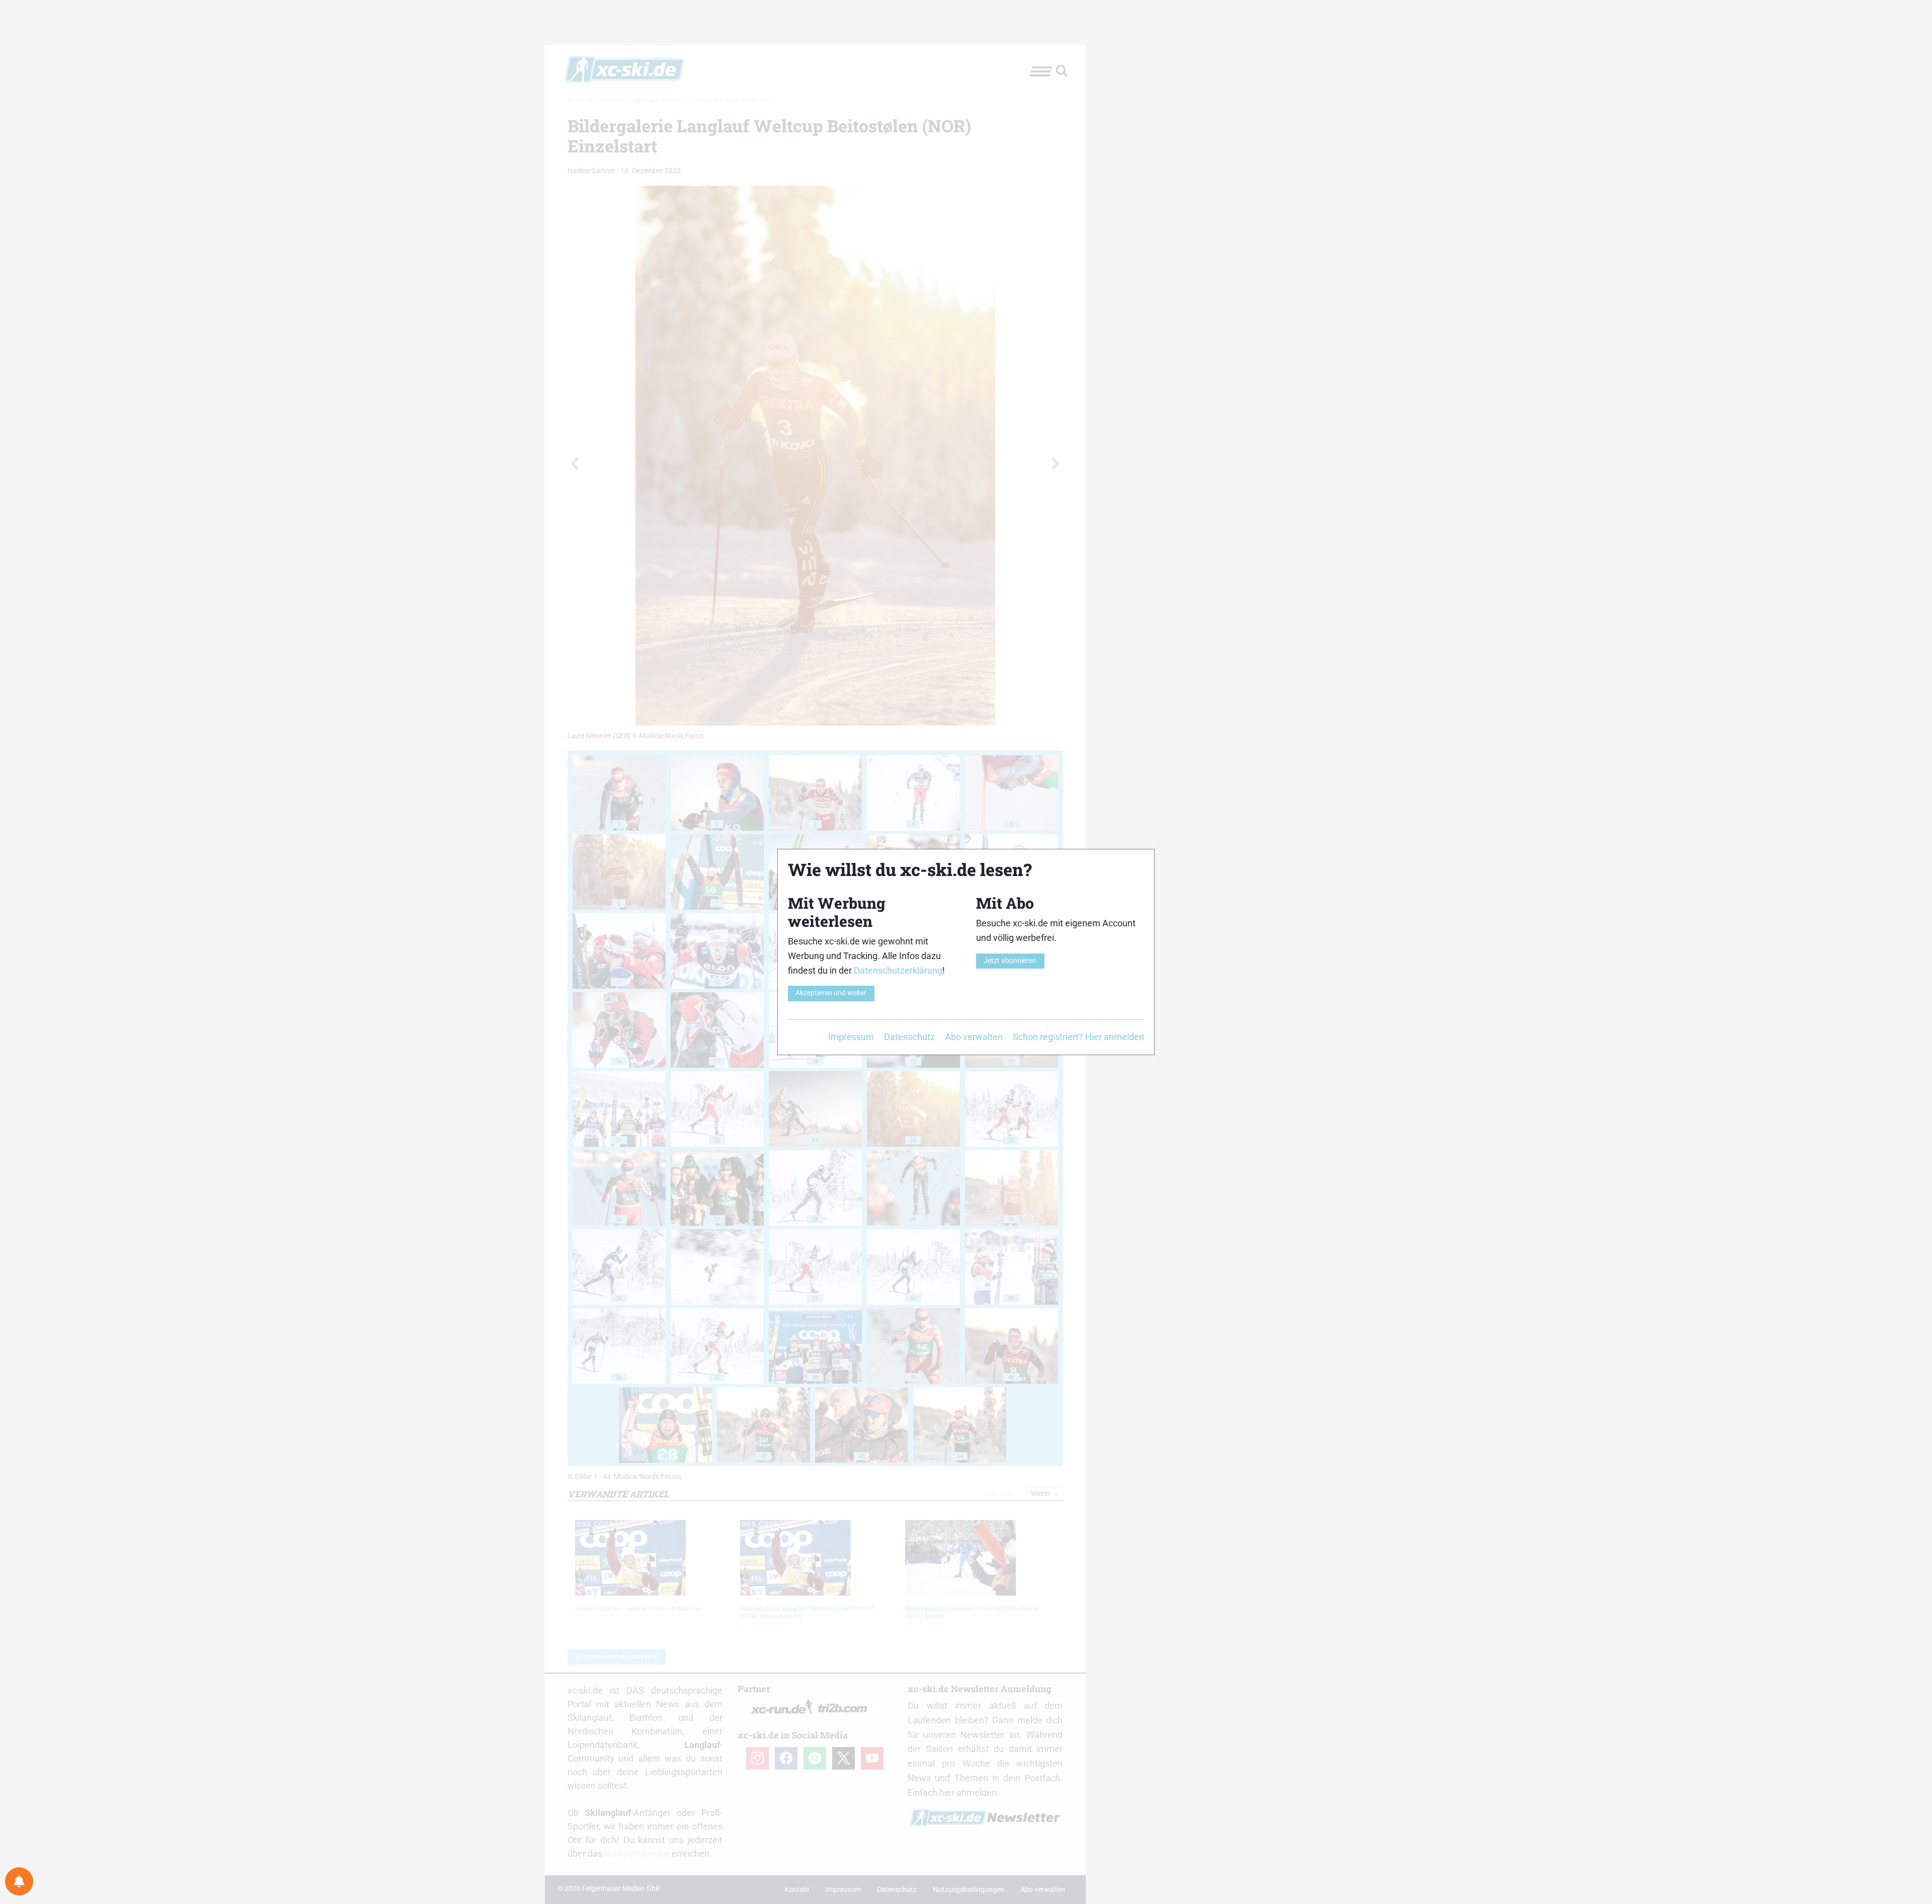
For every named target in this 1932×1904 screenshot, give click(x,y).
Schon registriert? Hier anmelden (1078, 1037)
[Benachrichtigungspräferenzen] (19, 1881)
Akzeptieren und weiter (831, 993)
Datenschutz (909, 1037)
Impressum (851, 1037)
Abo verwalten (974, 1037)
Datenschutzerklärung (898, 970)
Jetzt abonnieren (1010, 961)
